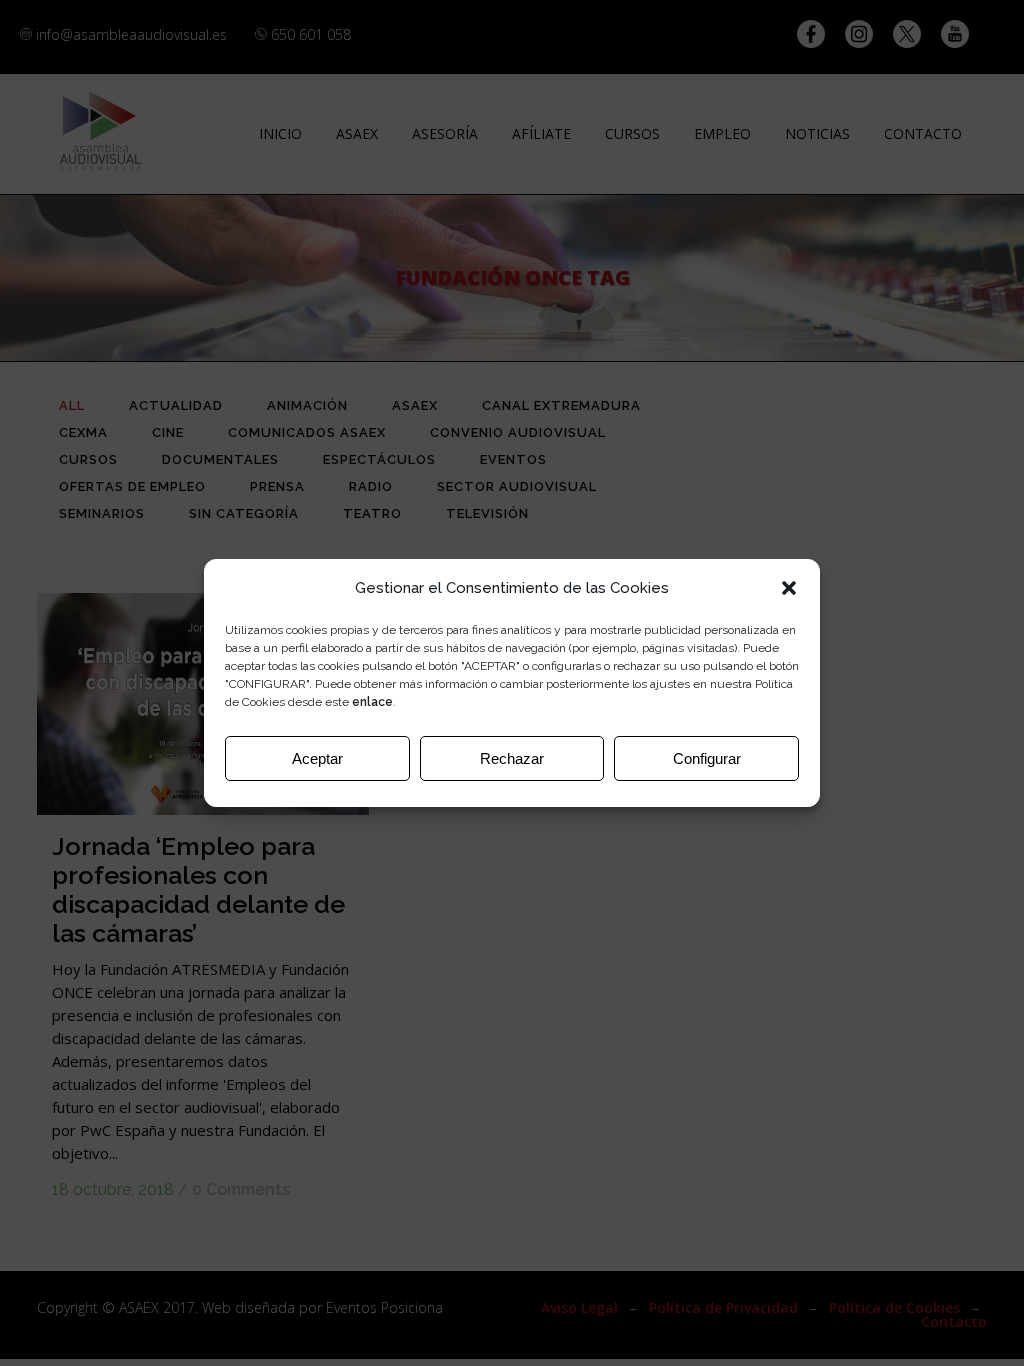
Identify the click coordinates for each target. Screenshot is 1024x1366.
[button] (789, 588)
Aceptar (317, 758)
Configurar (707, 758)
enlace (372, 702)
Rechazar (512, 758)
